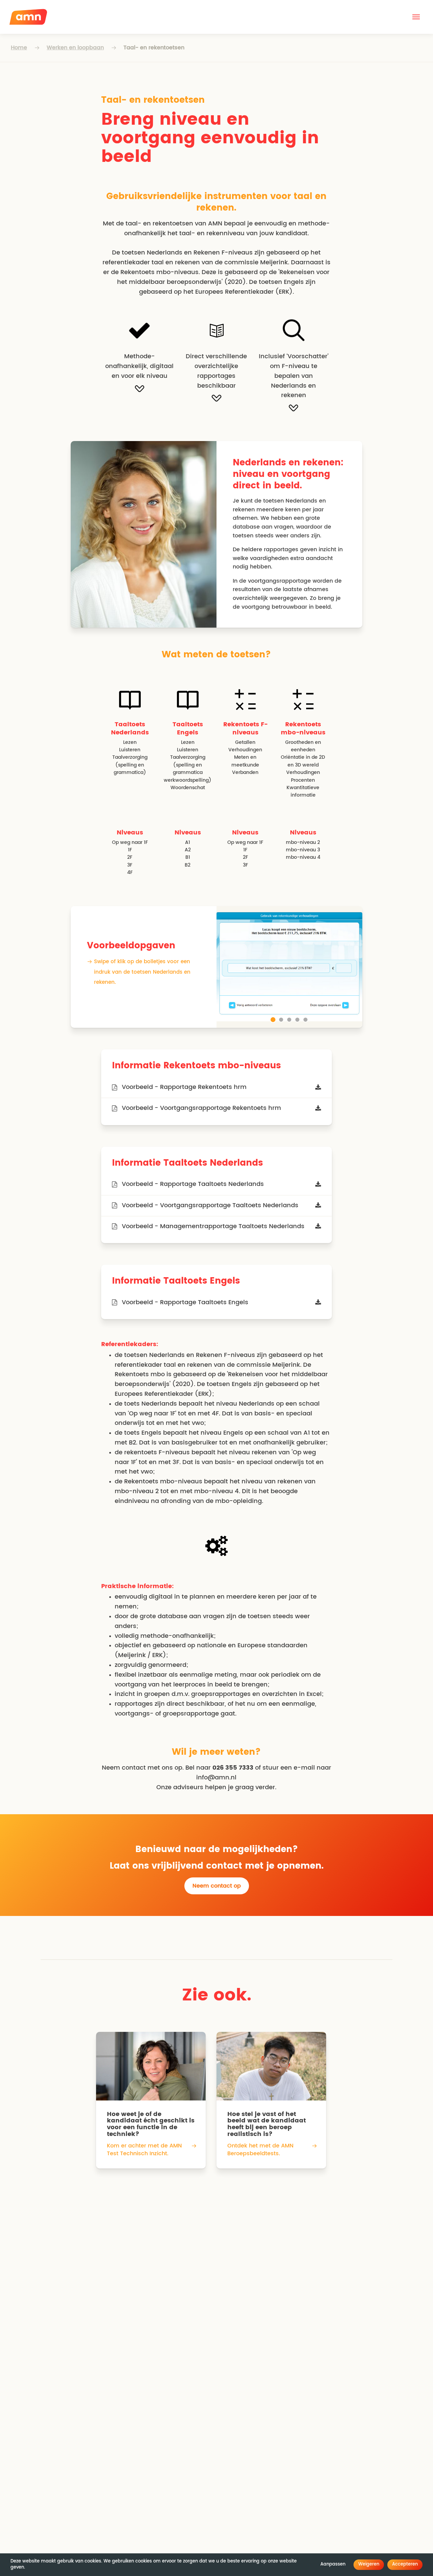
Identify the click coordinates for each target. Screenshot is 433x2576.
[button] (416, 17)
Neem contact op (217, 1886)
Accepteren (405, 2564)
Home (19, 48)
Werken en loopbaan (75, 48)
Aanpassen (333, 2564)
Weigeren (369, 2564)
